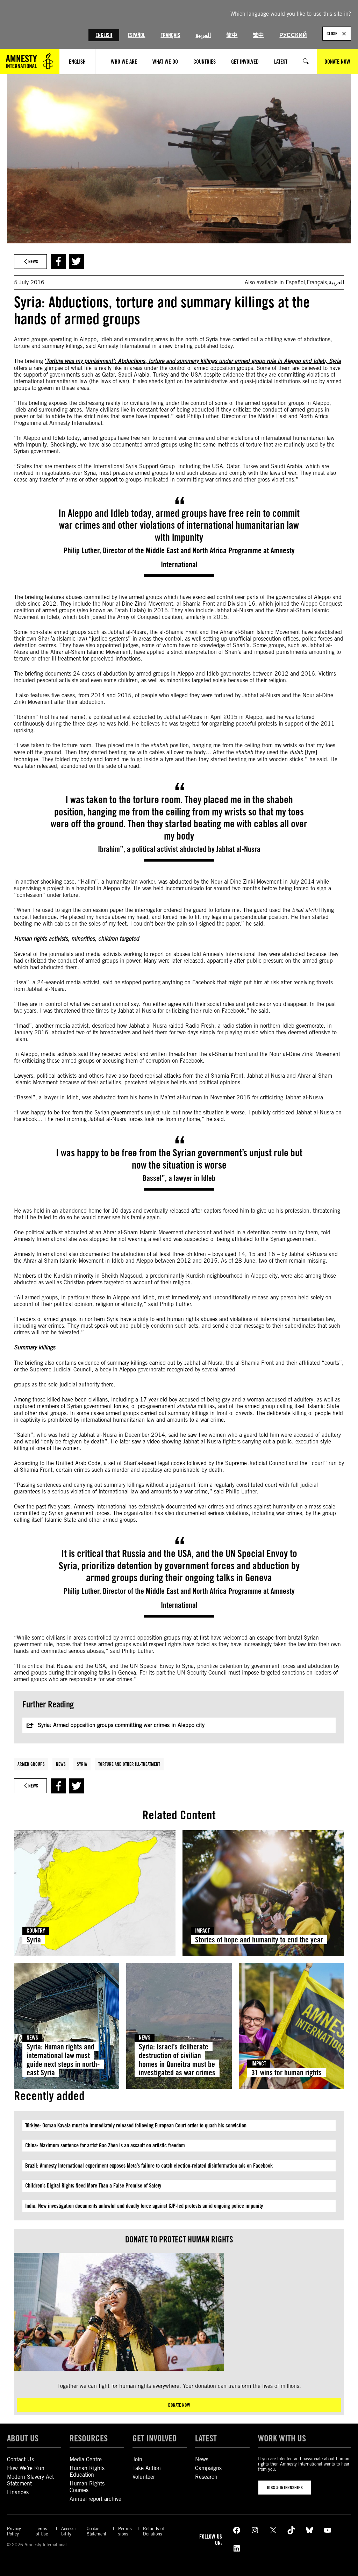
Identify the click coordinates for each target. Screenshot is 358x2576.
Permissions (125, 2531)
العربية (203, 35)
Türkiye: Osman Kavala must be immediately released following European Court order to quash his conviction (136, 2125)
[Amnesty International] (30, 62)
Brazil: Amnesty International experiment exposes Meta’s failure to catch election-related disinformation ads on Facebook (150, 2166)
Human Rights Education (87, 2471)
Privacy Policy (14, 2531)
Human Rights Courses (87, 2487)
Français (170, 35)
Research (206, 2477)
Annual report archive (95, 2499)
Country (36, 1931)
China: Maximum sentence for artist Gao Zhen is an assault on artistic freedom (105, 2145)
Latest (206, 2438)
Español (136, 35)
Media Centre (86, 2459)
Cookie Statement (96, 2531)
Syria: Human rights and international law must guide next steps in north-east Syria (63, 2060)
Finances (18, 2492)
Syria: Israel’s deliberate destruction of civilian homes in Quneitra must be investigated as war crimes (177, 2060)
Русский (293, 35)
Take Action (147, 2468)
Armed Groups (31, 1764)
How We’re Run (26, 2468)
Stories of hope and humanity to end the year (259, 1940)
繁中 (258, 35)
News (61, 1764)
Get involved (155, 2438)
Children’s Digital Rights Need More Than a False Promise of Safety (93, 2186)
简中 (232, 35)
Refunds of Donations (153, 2531)
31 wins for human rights (287, 2072)
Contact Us (20, 2459)
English (104, 35)
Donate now (179, 2405)
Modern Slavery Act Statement (30, 2480)
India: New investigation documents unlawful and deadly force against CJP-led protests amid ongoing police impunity (144, 2206)
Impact (202, 1931)
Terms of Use (42, 2531)
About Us (23, 2438)
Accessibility (69, 2531)
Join (137, 2459)
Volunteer (144, 2477)
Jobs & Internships (285, 2488)
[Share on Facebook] (59, 261)
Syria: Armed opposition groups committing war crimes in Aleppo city (121, 1725)
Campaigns (208, 2468)
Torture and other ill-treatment (129, 1764)
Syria (82, 1764)
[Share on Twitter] (76, 261)
